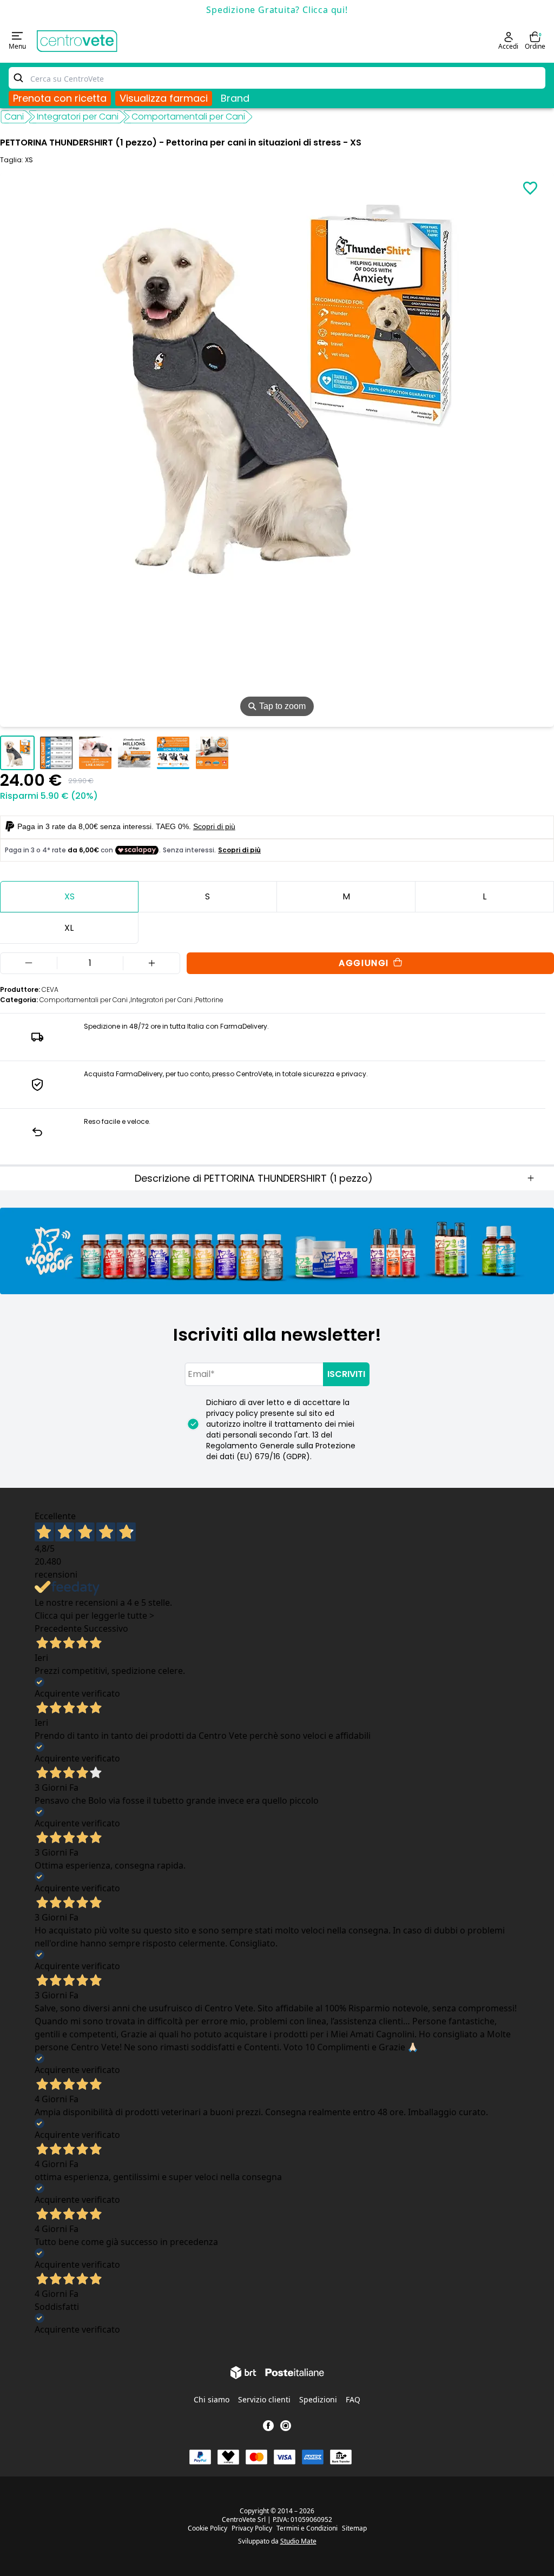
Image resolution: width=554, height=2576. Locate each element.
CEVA (50, 989)
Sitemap (354, 2528)
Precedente (58, 1628)
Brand (235, 98)
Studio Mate (298, 2541)
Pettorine (209, 1000)
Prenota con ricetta (60, 98)
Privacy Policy (252, 2528)
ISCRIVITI (346, 1374)
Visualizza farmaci (164, 98)
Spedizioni (318, 2399)
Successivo (106, 1628)
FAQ (353, 2399)
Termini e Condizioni (307, 2528)
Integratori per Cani (78, 117)
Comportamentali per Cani (188, 117)
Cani (14, 117)
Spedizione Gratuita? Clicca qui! (277, 10)
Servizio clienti (264, 2399)
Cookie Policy (207, 2528)
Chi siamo (212, 2399)
